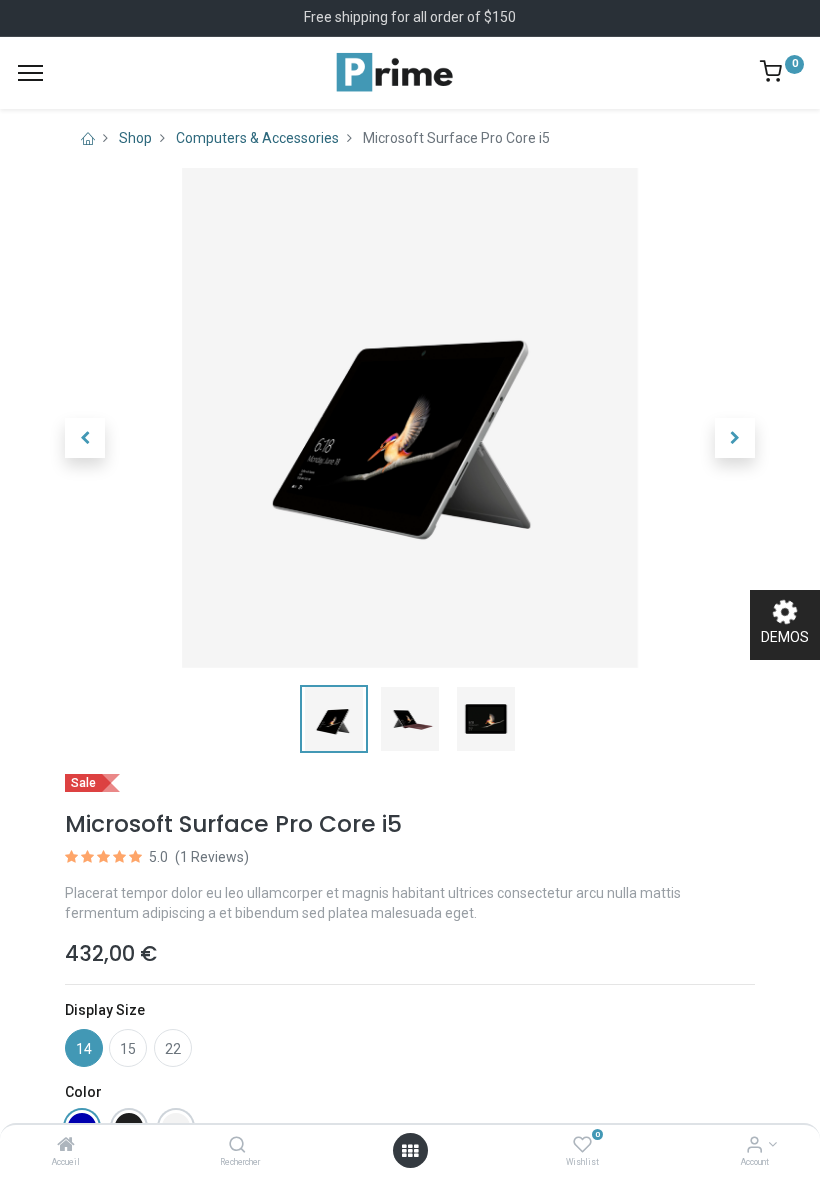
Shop (135, 138)
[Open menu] (410, 1151)
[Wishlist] (582, 1146)
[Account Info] (754, 1146)
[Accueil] (66, 1146)
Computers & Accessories (257, 138)
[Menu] (30, 73)
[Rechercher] (237, 1146)
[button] (85, 438)
